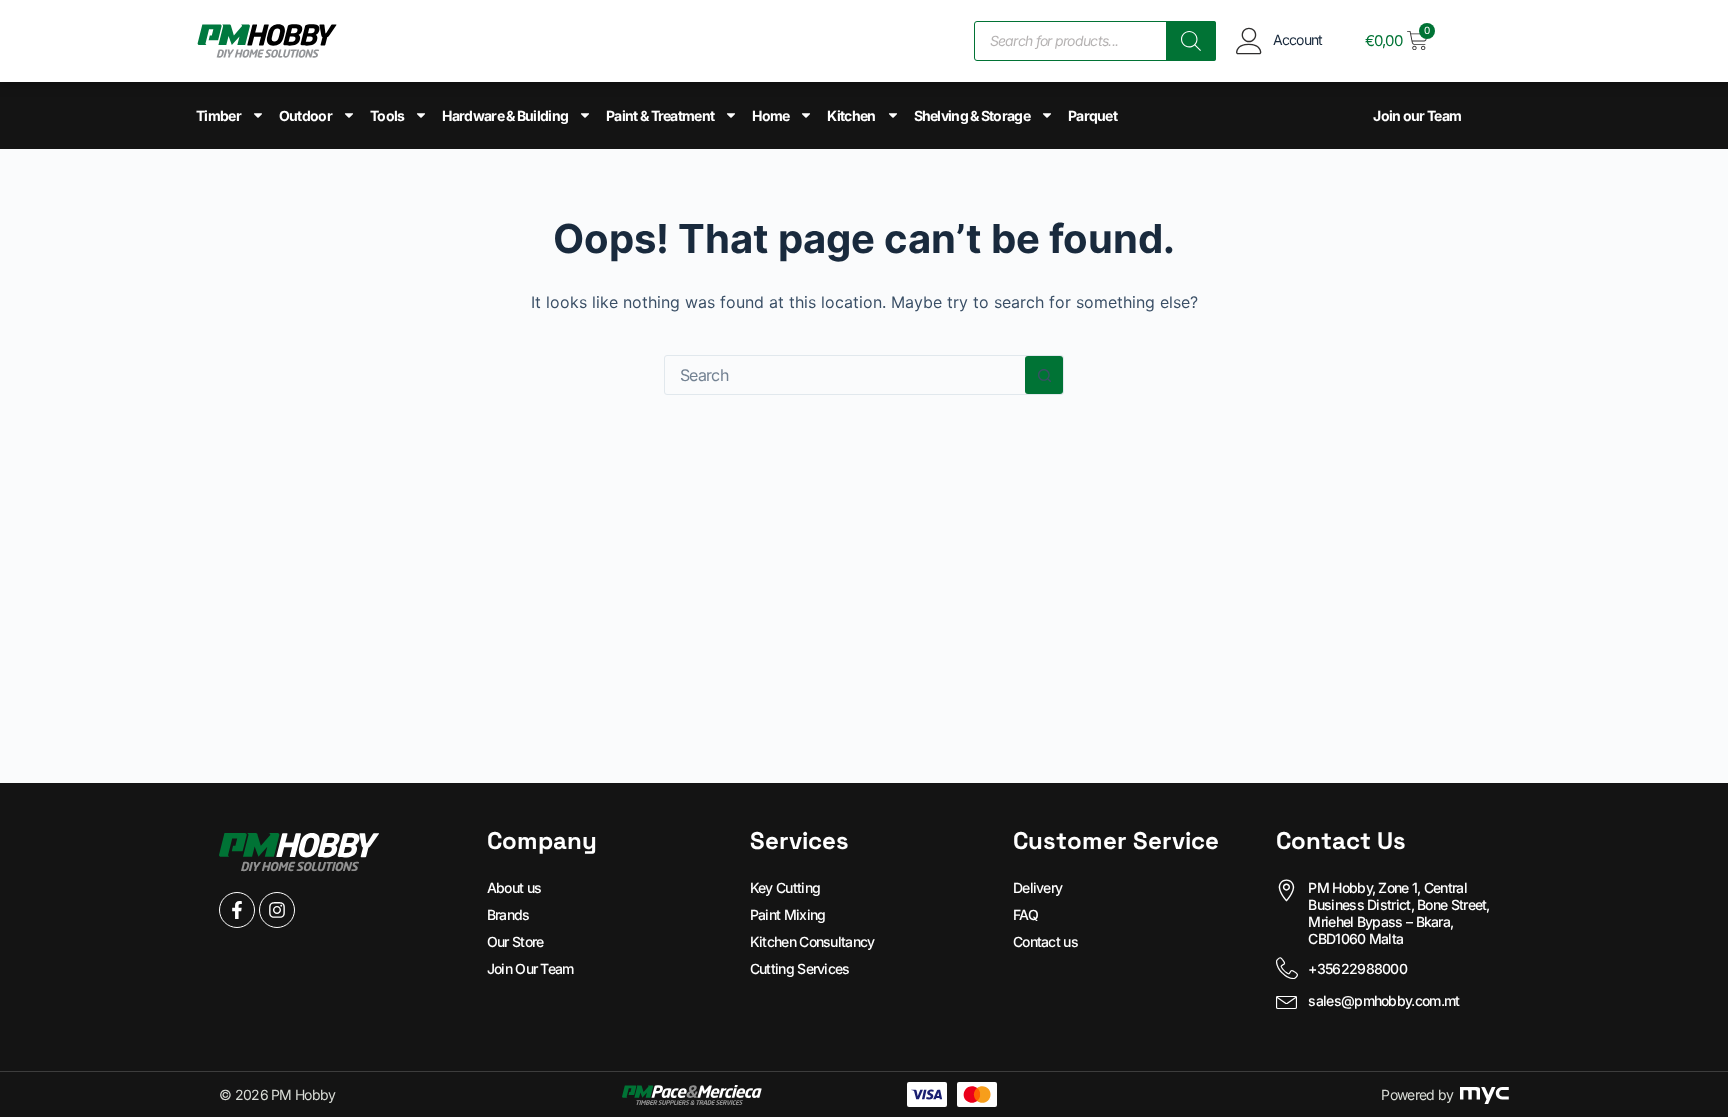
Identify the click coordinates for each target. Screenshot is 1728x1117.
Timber (218, 115)
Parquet (1092, 115)
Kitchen (851, 115)
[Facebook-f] (237, 910)
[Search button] (1044, 375)
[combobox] (845, 375)
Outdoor (305, 115)
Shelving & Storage (972, 115)
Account (1298, 39)
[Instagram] (277, 910)
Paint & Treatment (660, 115)
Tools (387, 115)
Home (770, 115)
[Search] (1191, 41)
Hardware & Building (505, 115)
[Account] (1249, 40)
